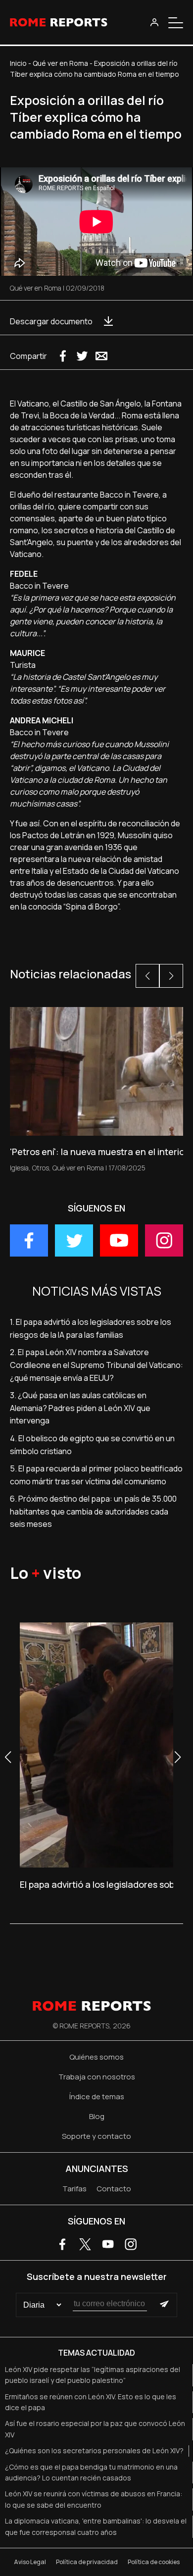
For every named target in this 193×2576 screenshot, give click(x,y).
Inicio (18, 63)
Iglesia (19, 1168)
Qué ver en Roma (60, 63)
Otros (41, 1168)
